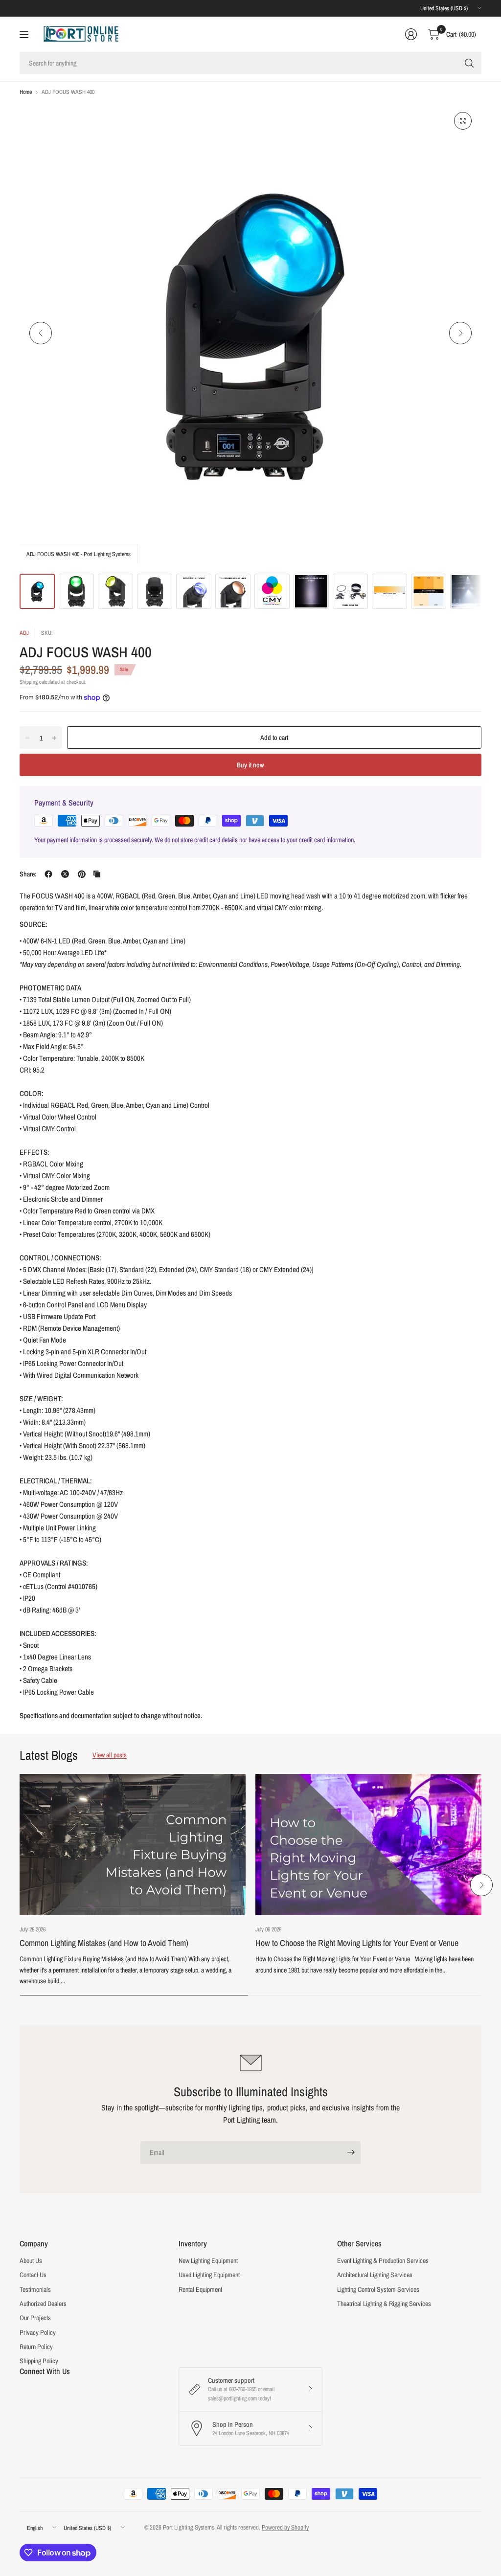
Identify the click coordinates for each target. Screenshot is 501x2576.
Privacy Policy (38, 2332)
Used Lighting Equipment (209, 2275)
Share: (28, 874)
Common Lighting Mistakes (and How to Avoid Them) (104, 1943)
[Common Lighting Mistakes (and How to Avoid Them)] (133, 1845)
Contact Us (33, 2275)
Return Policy (36, 2347)
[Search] (469, 63)
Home (26, 92)
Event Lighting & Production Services (383, 2261)
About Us (31, 2261)
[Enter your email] (351, 2152)
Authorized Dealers (43, 2304)
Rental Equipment (200, 2289)
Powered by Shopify (285, 2527)
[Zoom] (463, 121)
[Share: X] (65, 874)
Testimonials (35, 2289)
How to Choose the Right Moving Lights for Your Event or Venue (357, 1943)
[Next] (460, 333)
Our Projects (35, 2318)
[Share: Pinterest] (82, 874)
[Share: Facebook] (48, 874)
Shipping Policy (39, 2361)
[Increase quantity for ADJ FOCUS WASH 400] (54, 738)
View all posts (110, 1755)
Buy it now (250, 765)
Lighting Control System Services (378, 2289)
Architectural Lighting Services (375, 2275)
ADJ (24, 633)
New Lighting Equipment (208, 2261)
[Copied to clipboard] (97, 874)
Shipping (29, 682)
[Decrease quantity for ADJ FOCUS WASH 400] (27, 738)
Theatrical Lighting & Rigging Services (384, 2304)
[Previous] (41, 333)
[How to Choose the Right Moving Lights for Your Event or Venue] (368, 1845)
